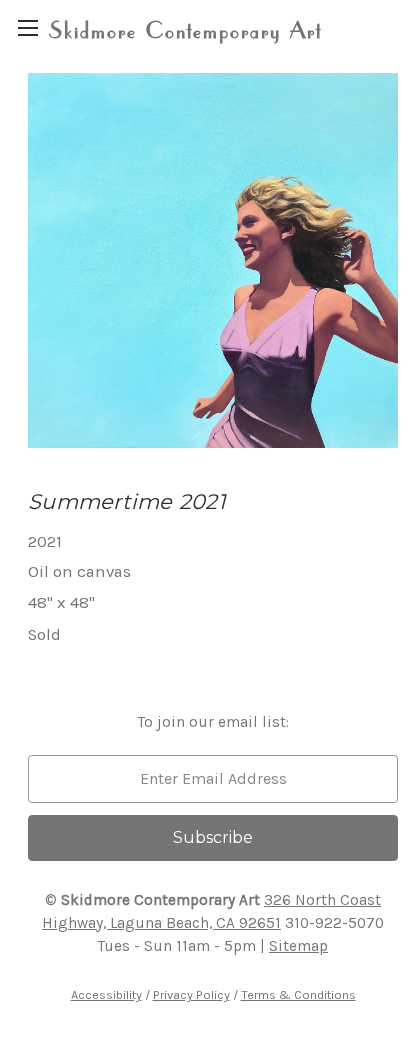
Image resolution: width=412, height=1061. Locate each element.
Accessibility (106, 994)
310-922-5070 (334, 923)
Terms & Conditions (298, 994)
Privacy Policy (191, 994)
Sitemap (298, 946)
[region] (27, 27)
